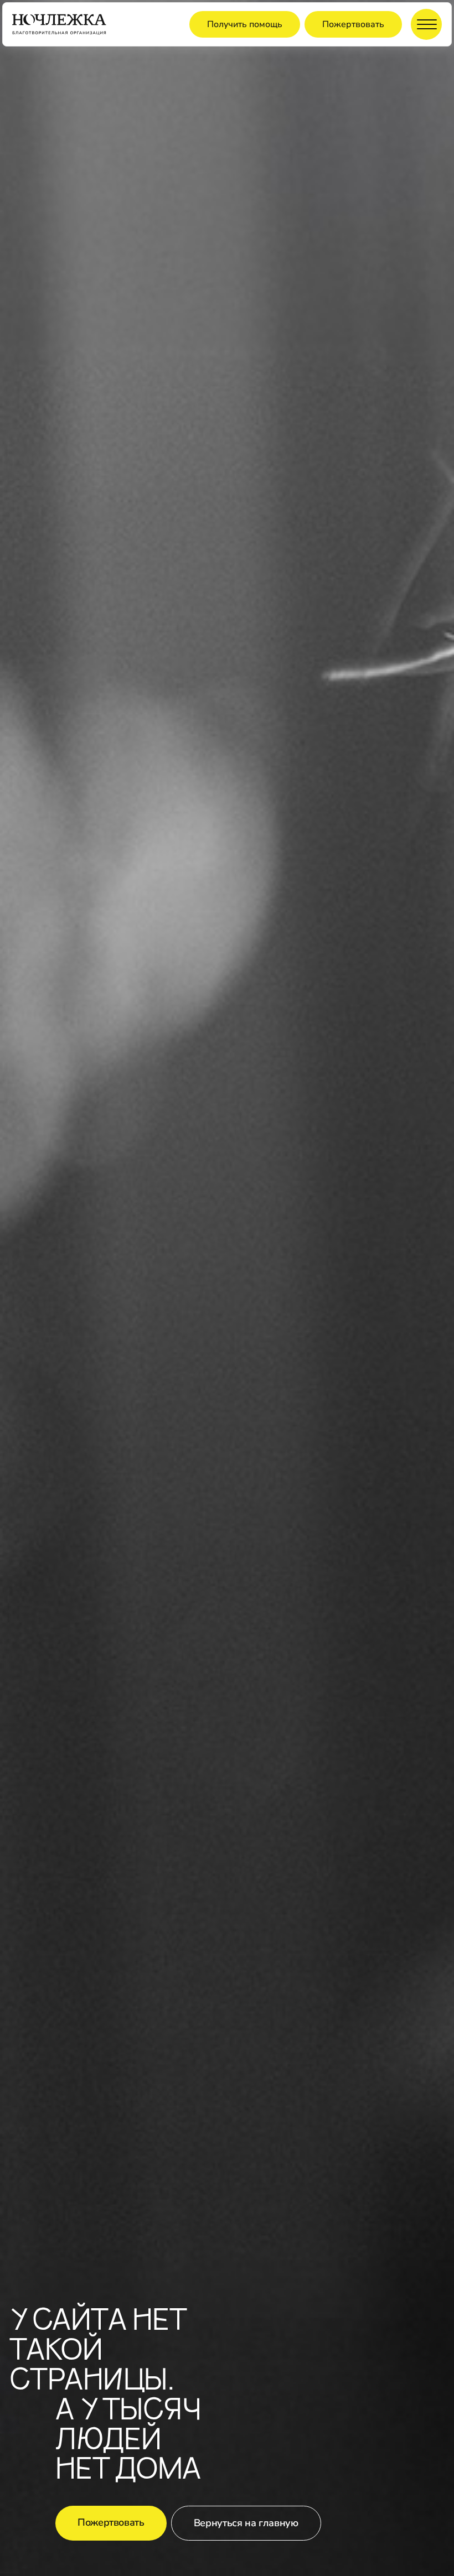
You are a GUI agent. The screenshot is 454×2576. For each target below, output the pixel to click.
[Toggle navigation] (426, 24)
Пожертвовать (353, 24)
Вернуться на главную (246, 2523)
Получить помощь (245, 24)
